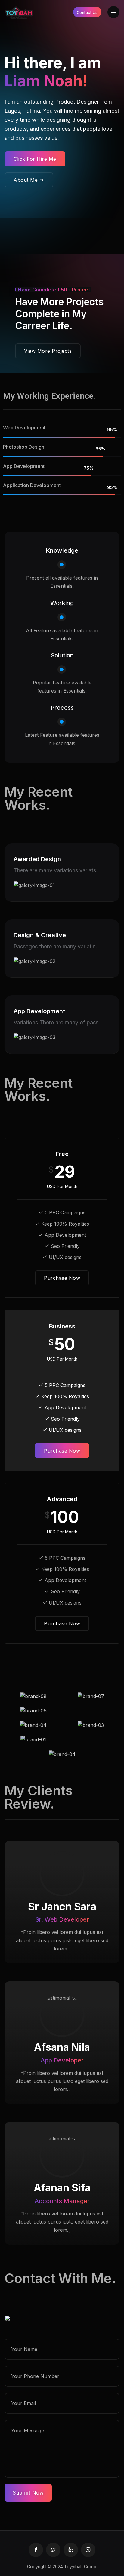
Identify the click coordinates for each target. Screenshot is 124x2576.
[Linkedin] (71, 2550)
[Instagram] (88, 2550)
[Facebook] (36, 2550)
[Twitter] (53, 2550)
